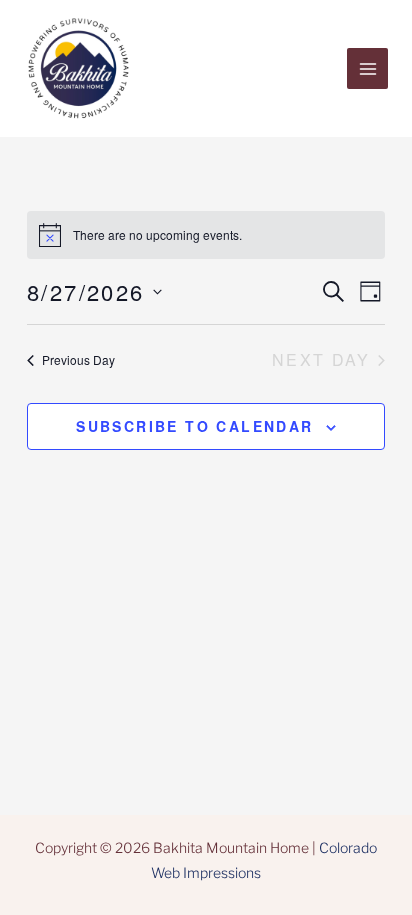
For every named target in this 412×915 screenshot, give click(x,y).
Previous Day (78, 359)
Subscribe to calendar (194, 426)
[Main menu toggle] (367, 68)
